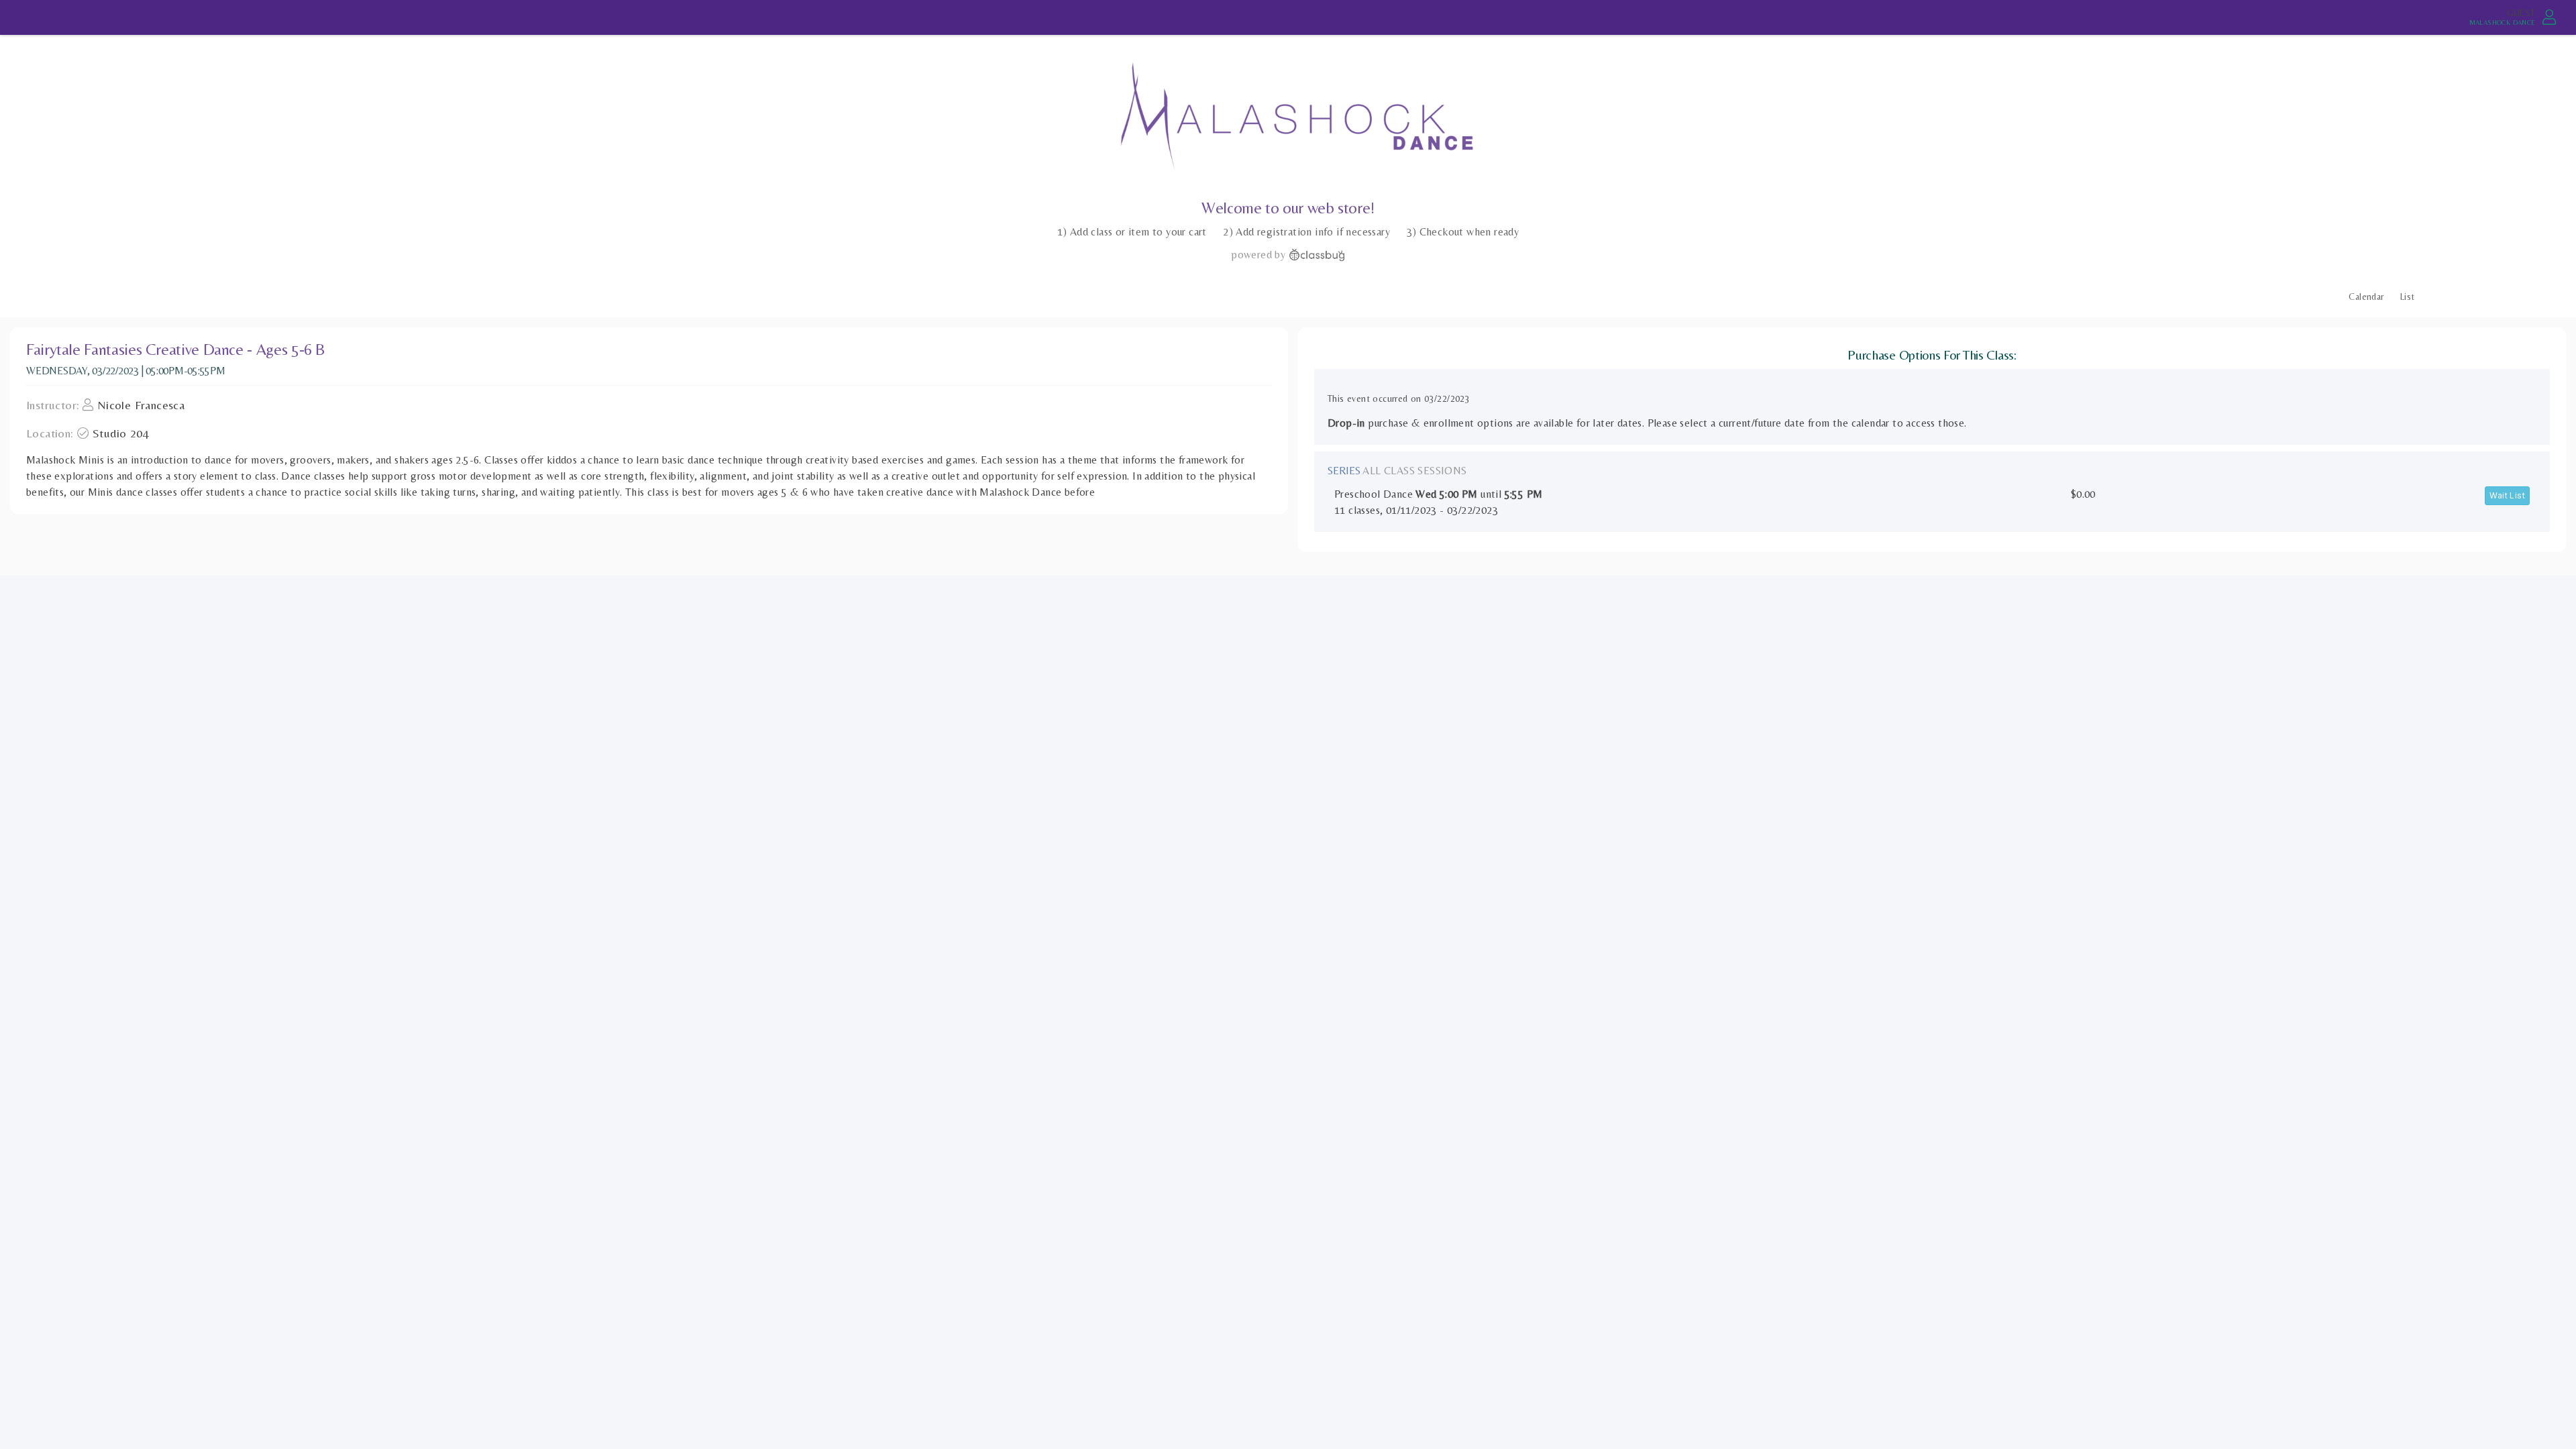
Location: (50, 433)
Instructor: (53, 405)
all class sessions (1414, 471)
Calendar (2366, 297)
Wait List (2507, 495)
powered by (1258, 255)
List (2408, 297)
